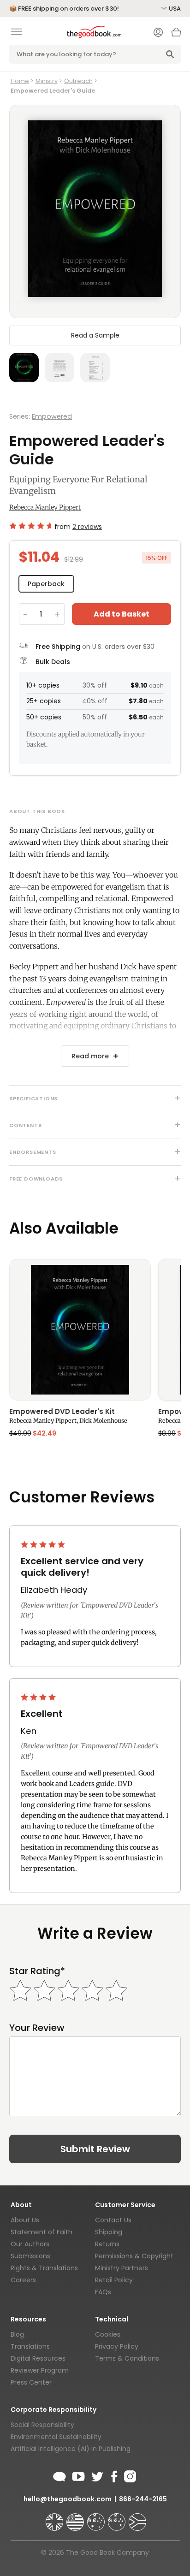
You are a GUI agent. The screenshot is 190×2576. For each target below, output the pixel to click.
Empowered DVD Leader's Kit (62, 1412)
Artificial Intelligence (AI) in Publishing (71, 2449)
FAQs (103, 2292)
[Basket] (176, 35)
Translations (30, 2346)
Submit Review (95, 2149)
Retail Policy (114, 2280)
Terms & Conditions (127, 2358)
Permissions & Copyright (134, 2256)
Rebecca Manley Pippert (45, 507)
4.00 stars (39, 1697)
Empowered (52, 416)
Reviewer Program (40, 2370)
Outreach (78, 81)
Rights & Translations (44, 2268)
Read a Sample (95, 335)
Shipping (109, 2232)
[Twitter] (96, 2475)
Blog (17, 2334)
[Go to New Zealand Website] (118, 2518)
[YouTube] (78, 2475)
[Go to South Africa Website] (137, 2518)
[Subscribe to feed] (59, 2475)
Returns (107, 2244)
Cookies (108, 2334)
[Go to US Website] (76, 2518)
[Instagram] (129, 2475)
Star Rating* (37, 1971)
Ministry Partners (122, 2268)
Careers (23, 2280)
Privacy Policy (117, 2346)
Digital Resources (38, 2358)
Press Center (31, 2382)
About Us (25, 2220)
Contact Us (113, 2220)
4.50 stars (30, 526)
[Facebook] (114, 2475)
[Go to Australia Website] (97, 2518)
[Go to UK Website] (55, 2518)
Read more (90, 1056)
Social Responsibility (42, 2425)
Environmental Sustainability (56, 2437)
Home (20, 81)
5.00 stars (44, 1544)
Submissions (30, 2256)
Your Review (37, 2028)
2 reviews (87, 527)
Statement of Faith (42, 2232)
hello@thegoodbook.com (68, 2499)
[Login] (158, 33)
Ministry (47, 81)
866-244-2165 (143, 2499)
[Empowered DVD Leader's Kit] (80, 1330)
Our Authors (30, 2244)
